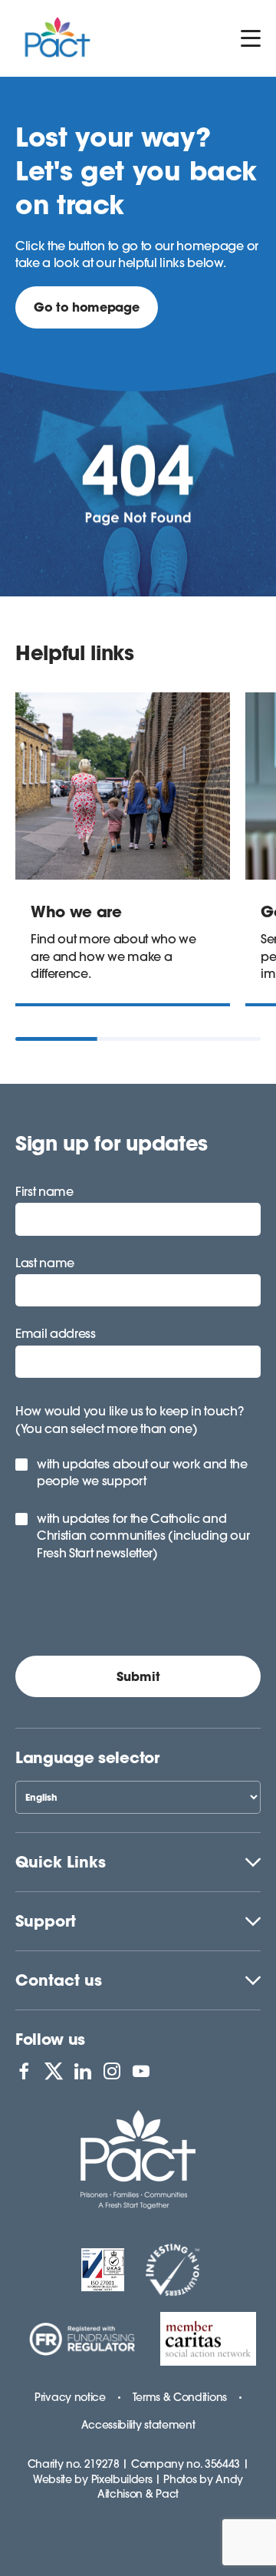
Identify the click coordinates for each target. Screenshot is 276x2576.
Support (46, 1921)
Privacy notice (70, 2397)
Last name (45, 1263)
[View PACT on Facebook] (24, 2071)
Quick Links (61, 1862)
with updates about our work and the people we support (142, 1472)
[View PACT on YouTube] (141, 2071)
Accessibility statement (138, 2425)
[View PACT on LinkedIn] (83, 2071)
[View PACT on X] (54, 2071)
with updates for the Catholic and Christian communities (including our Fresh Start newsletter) (143, 1536)
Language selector (87, 1757)
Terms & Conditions (180, 2397)
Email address (56, 1333)
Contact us (59, 1980)
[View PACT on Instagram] (112, 2071)
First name (44, 1191)
